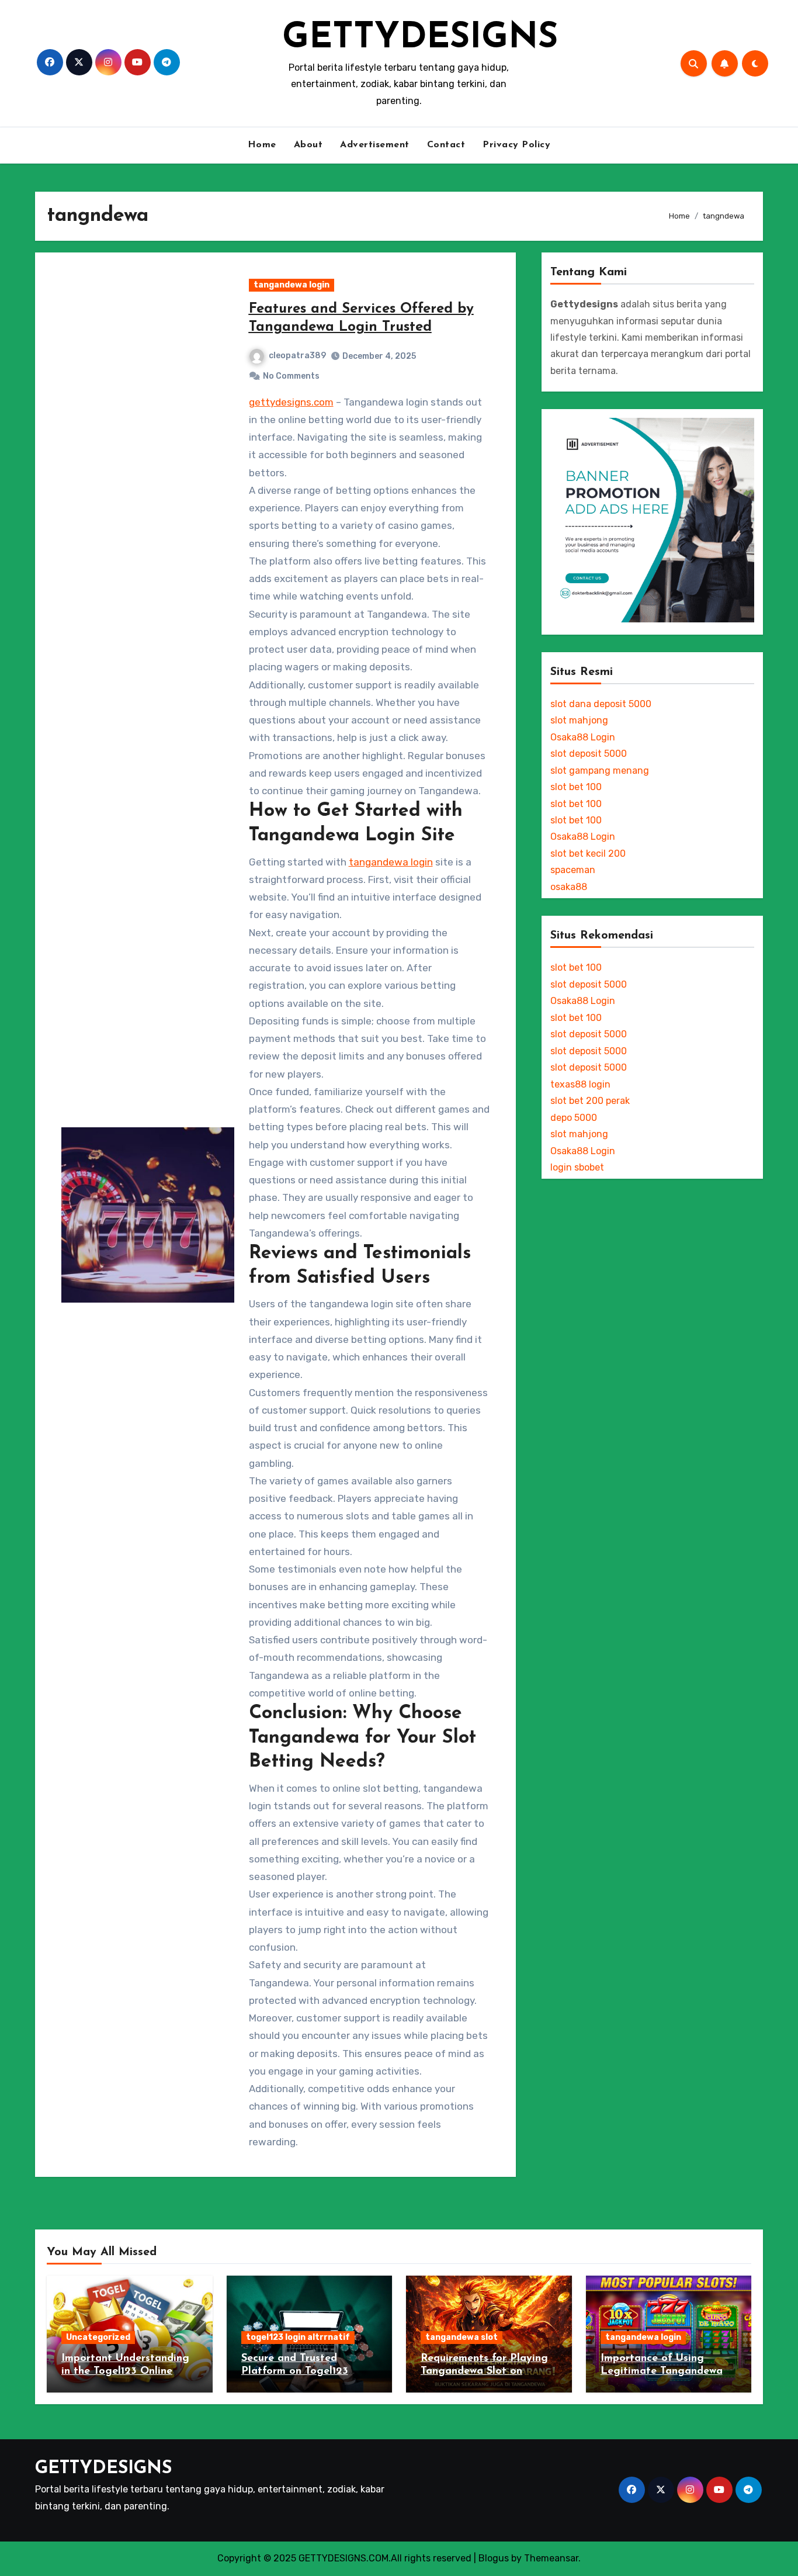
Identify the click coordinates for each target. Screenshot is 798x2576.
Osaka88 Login (583, 737)
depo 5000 (574, 1118)
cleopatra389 (297, 356)
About (308, 145)
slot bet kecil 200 (588, 854)
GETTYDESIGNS (420, 39)
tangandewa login (292, 285)
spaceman (573, 870)
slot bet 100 (576, 787)
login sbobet (577, 1167)
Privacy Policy (516, 145)
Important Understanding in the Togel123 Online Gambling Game (125, 2371)
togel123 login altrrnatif (298, 2337)
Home (262, 145)
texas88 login (580, 1084)
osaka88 (569, 887)
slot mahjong (579, 720)
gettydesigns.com (291, 402)
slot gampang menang (600, 771)
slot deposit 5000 (589, 754)
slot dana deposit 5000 (601, 704)
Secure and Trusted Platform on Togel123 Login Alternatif (295, 2371)
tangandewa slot (462, 2337)
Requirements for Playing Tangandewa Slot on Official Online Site (484, 2371)
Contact (446, 145)
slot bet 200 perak (590, 1101)
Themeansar (551, 2558)
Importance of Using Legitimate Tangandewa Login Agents (662, 2371)
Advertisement (375, 145)
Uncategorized (98, 2337)
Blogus (494, 2558)
